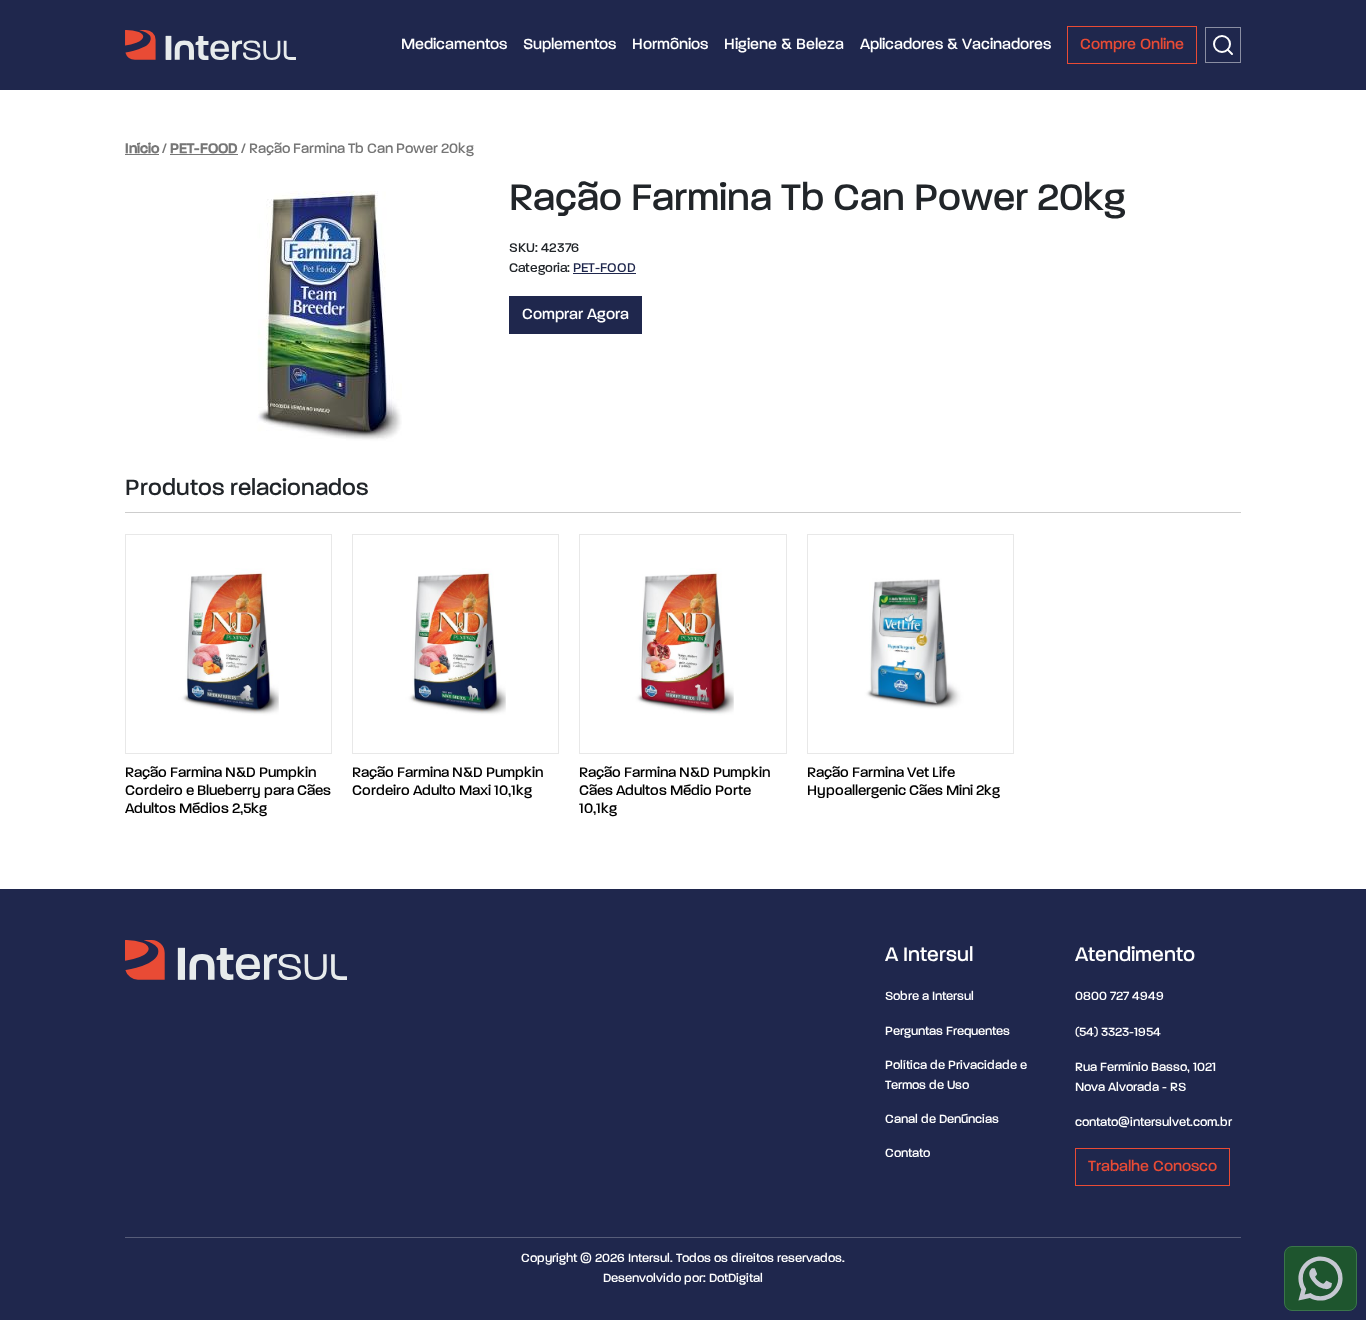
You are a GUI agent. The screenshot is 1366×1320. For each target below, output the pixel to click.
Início (142, 149)
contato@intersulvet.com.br (1153, 1122)
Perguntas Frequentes (947, 1031)
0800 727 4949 (1119, 996)
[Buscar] (1223, 45)
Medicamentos (454, 45)
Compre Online (1132, 45)
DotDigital (736, 1278)
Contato (907, 1153)
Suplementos (569, 45)
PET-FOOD (204, 149)
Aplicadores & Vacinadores (955, 45)
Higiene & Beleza (784, 45)
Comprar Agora (575, 315)
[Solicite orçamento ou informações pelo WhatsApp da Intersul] (1320, 1278)
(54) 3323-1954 (1118, 1032)
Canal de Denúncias (942, 1119)
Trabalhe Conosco (1152, 1167)
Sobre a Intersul (929, 996)
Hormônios (670, 45)
